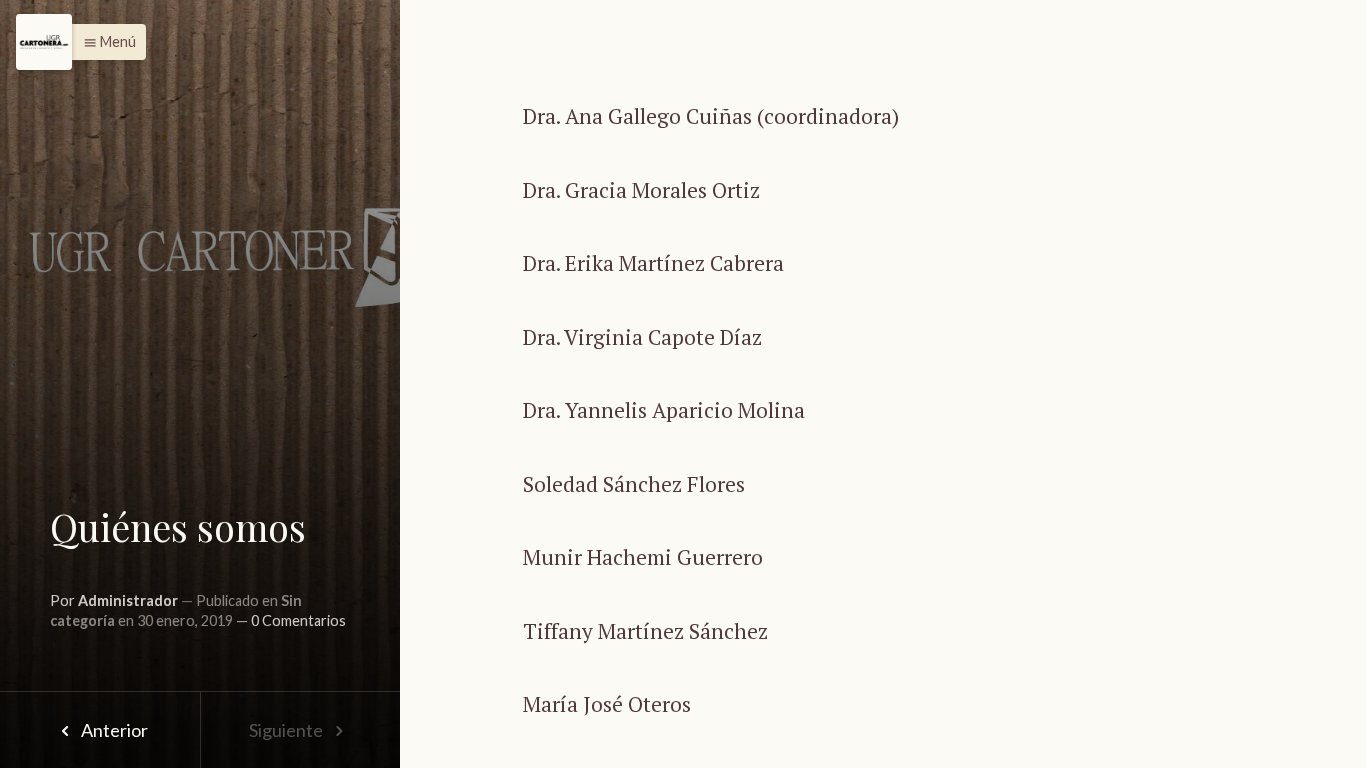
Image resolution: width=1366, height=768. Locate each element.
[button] (104, 42)
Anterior (113, 730)
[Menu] (44, 42)
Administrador (128, 600)
